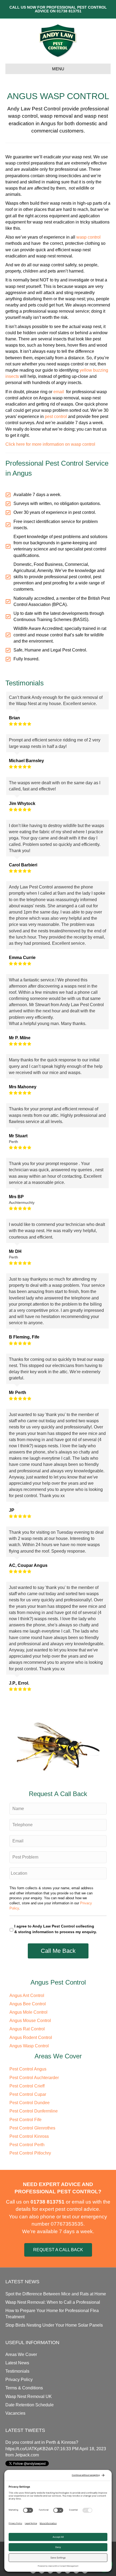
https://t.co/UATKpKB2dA (29, 2449)
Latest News (17, 2363)
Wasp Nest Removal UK (29, 2397)
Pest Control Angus (28, 2069)
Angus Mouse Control (30, 2021)
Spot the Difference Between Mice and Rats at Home (56, 2294)
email (59, 392)
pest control (56, 416)
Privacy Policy (19, 2380)
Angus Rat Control (27, 2029)
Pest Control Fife (25, 2120)
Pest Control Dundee (30, 2103)
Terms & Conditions (24, 2388)
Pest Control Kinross (29, 2136)
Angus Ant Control (27, 1995)
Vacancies (15, 2413)
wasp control (88, 237)
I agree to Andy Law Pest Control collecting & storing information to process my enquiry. (56, 1929)
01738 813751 (69, 11)
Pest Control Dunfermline (34, 2111)
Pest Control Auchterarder (34, 2078)
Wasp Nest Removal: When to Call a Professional (53, 2302)
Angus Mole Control (28, 2012)
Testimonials (17, 2371)
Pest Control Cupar (28, 2094)
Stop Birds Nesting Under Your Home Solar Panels (54, 2325)
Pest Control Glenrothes (32, 2128)
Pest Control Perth (27, 2145)
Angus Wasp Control (29, 2046)
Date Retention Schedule (30, 2405)
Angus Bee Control (28, 2004)
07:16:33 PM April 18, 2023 (80, 2449)
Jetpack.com (27, 2455)
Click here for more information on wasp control (50, 444)
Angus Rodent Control (31, 2038)
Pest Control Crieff (27, 2086)
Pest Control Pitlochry (30, 2153)
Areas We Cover (21, 2354)
